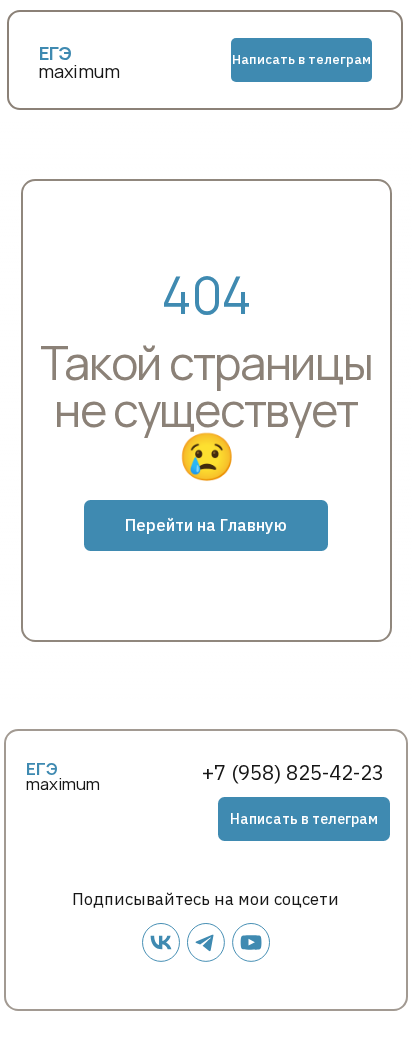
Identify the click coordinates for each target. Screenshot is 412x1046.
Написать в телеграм (301, 59)
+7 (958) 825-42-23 (293, 772)
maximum (79, 71)
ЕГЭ (42, 768)
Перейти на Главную (206, 525)
